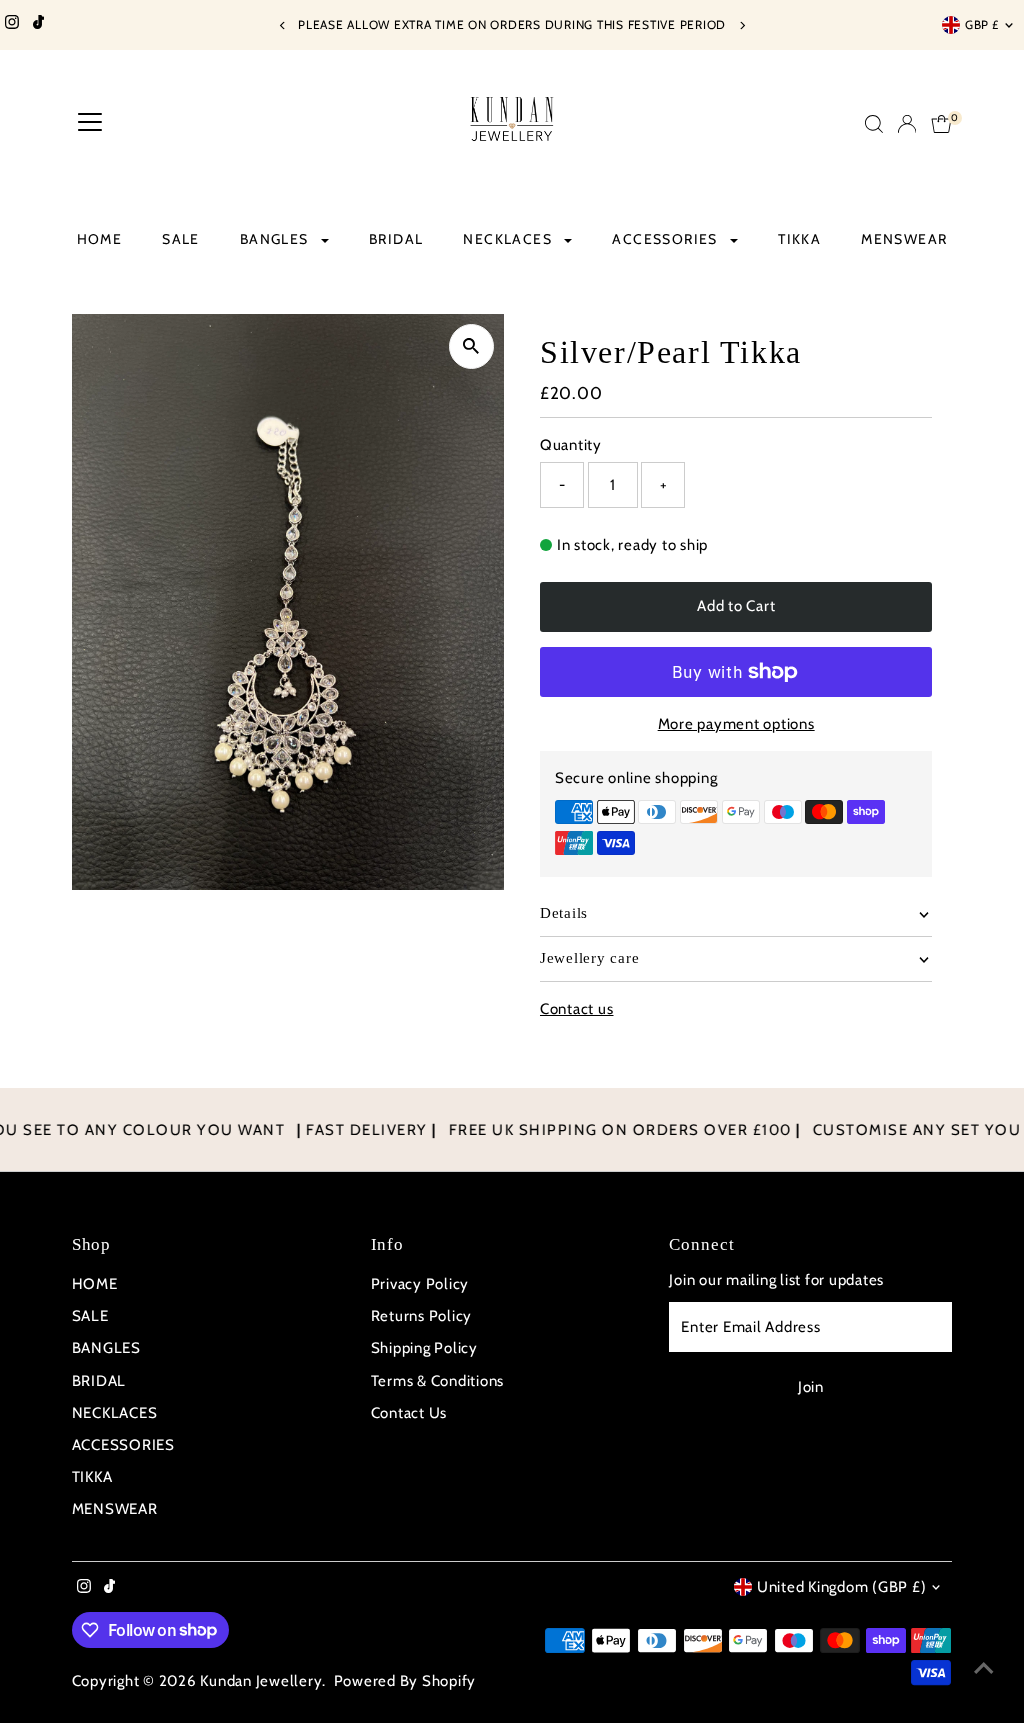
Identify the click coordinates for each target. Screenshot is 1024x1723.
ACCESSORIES (667, 239)
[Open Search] (874, 124)
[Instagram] (12, 25)
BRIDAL (396, 239)
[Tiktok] (38, 25)
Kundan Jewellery (261, 1681)
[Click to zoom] (471, 346)
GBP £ (982, 24)
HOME (100, 239)
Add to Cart (736, 606)
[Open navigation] (90, 124)
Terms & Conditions (438, 1381)
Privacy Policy (420, 1284)
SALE (181, 239)
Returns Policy (422, 1316)
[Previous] (282, 25)
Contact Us (409, 1413)
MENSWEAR (904, 239)
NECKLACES (509, 239)
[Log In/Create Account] (907, 124)
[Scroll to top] (984, 1668)
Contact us (577, 1009)
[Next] (741, 25)
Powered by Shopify (405, 1681)
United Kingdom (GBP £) (842, 1587)
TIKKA (799, 239)
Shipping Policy (424, 1348)
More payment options (736, 724)
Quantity (571, 445)
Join (811, 1387)
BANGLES (276, 239)
